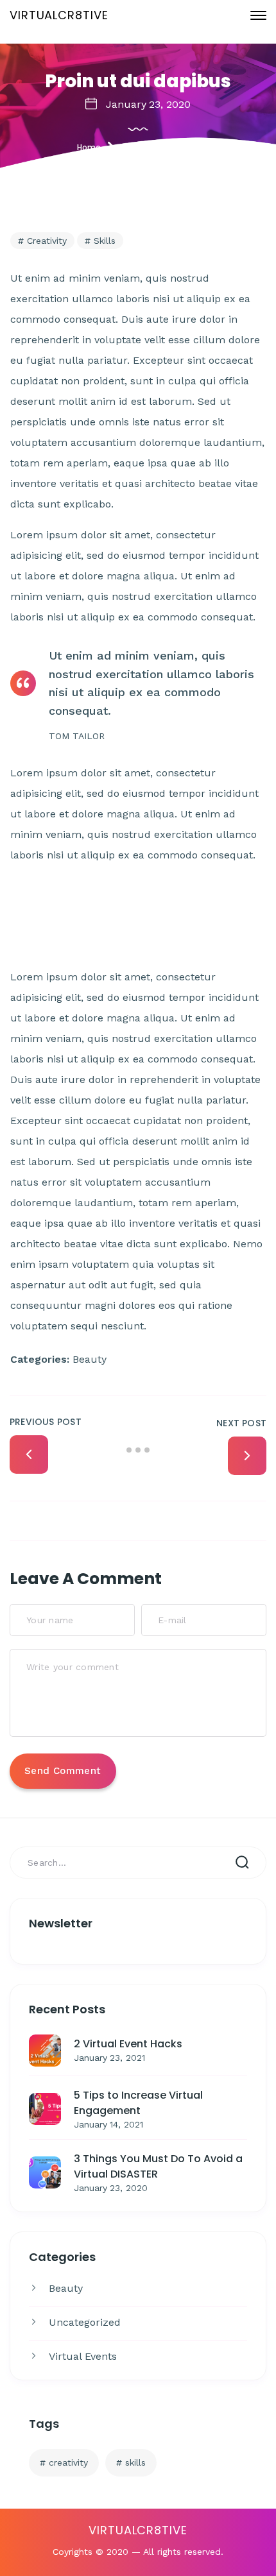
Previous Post (46, 1422)
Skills (135, 2462)
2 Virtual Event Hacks (128, 2044)
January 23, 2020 (148, 104)
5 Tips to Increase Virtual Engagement (138, 2103)
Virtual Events (83, 2356)
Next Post (241, 1423)
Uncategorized (85, 2322)
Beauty (66, 2288)
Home (89, 147)
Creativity (68, 2462)
